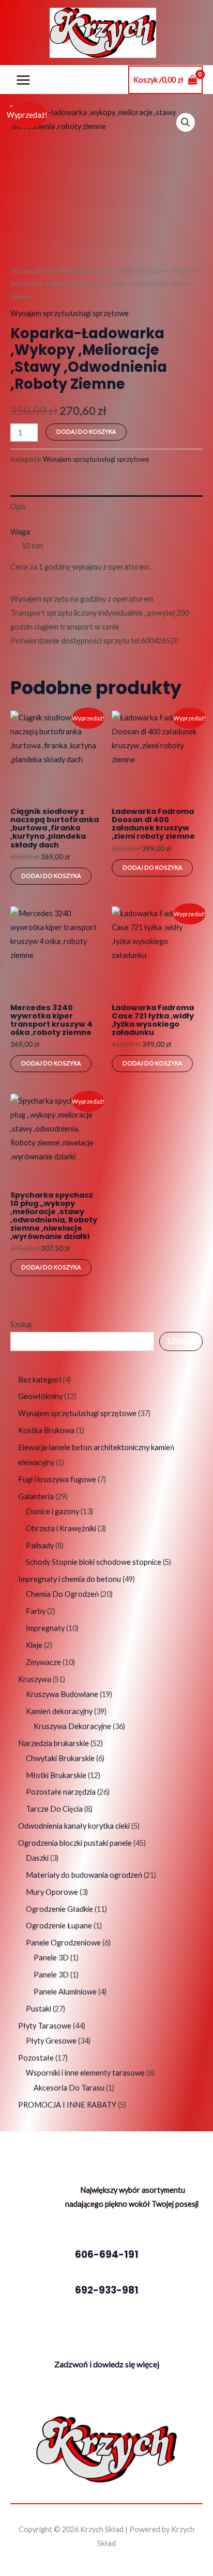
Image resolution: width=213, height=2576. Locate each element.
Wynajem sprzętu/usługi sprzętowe (114, 271)
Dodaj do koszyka (86, 431)
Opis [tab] (18, 506)
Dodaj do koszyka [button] (51, 876)
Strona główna (33, 271)
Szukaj (21, 1324)
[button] (186, 122)
